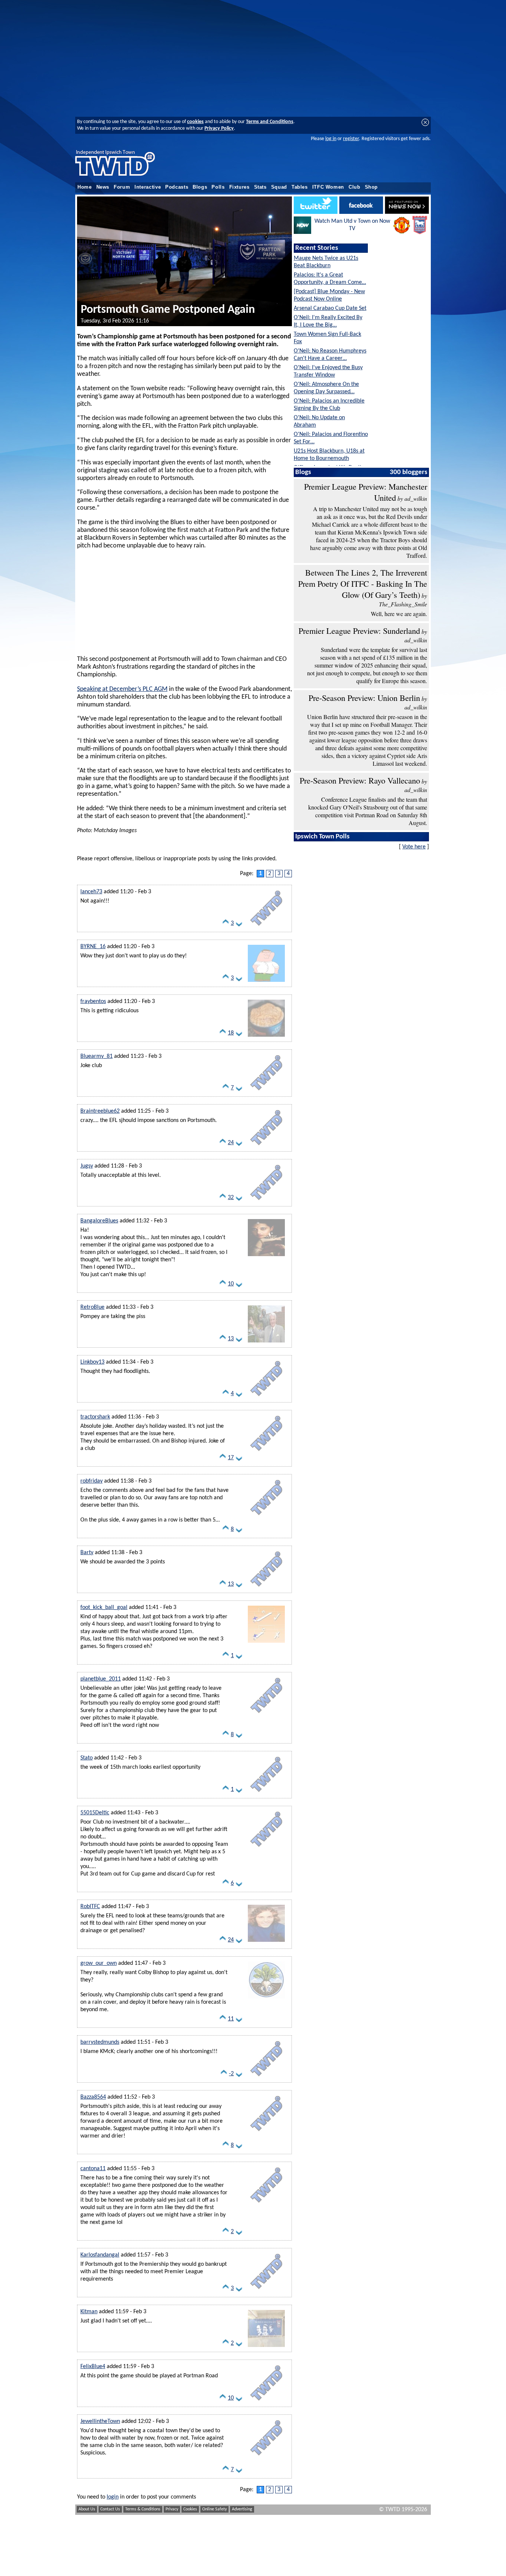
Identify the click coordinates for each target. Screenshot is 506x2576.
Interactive (148, 187)
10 (231, 1284)
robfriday (91, 1481)
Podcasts (177, 187)
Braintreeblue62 (100, 1111)
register (351, 139)
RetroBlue (92, 1307)
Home (85, 187)
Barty (87, 1553)
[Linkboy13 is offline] (266, 1398)
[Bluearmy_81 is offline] (266, 1092)
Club (354, 187)
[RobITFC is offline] (266, 1942)
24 (231, 1143)
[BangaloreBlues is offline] (266, 1256)
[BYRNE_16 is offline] (266, 982)
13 (231, 1339)
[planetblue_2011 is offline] (266, 1715)
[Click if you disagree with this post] (239, 925)
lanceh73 (91, 892)
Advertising (242, 2509)
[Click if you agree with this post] (226, 925)
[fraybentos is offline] (266, 1037)
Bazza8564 (93, 2097)
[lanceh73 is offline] (266, 927)
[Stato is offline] (266, 1794)
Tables (300, 187)
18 (231, 1033)
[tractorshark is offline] (266, 1453)
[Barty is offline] (266, 1588)
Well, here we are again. (399, 614)
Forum (122, 187)
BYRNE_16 (93, 947)
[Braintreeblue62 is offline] (266, 1147)
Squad (279, 187)
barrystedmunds (100, 2042)
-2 (231, 2074)
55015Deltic (95, 1813)
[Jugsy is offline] (266, 1202)
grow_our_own (99, 1963)
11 (231, 2019)
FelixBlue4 (93, 2367)
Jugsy (87, 1166)
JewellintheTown (100, 2421)
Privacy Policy (219, 128)
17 (231, 1458)
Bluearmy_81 (96, 1056)
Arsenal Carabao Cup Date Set (330, 308)
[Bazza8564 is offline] (266, 2133)
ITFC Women (328, 187)
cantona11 (93, 2169)
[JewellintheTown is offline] (266, 2457)
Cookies (190, 2509)
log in (331, 139)
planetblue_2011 (101, 1679)
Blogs (200, 187)
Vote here (414, 847)
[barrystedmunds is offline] (266, 2078)
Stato (86, 1758)
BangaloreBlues (99, 1221)
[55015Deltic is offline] (266, 1848)
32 (231, 1198)
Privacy (172, 2509)
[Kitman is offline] (266, 2347)
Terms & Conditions (143, 2509)
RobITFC (90, 1907)
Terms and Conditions (270, 122)
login (113, 2497)
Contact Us (110, 2509)
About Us (87, 2509)
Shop (372, 187)
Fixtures (239, 187)
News (103, 187)
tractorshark (95, 1417)
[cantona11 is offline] (266, 2204)
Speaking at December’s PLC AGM (122, 689)
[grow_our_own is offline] (266, 1999)
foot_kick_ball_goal (104, 1607)
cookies (195, 122)
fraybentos (93, 1001)
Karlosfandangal (100, 2255)
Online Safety (214, 2509)
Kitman (89, 2312)
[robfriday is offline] (266, 1517)
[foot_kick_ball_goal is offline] (266, 1643)
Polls (218, 187)
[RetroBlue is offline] (266, 1343)
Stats (260, 187)
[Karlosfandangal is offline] (266, 2291)
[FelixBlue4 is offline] (266, 2402)
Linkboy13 (92, 1362)
